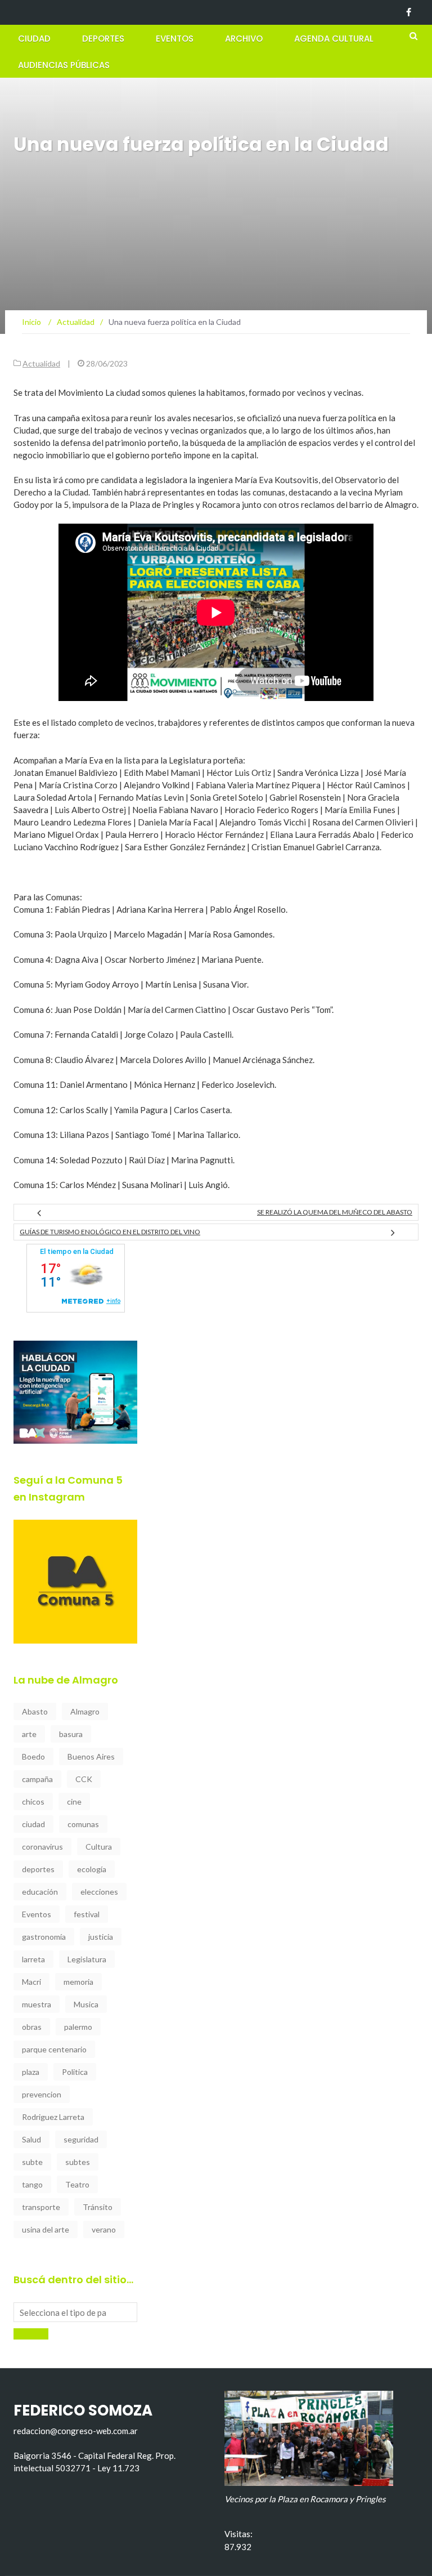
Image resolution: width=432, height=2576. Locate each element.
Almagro (85, 1711)
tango (32, 2184)
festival (87, 1914)
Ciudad (34, 39)
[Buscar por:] (75, 2312)
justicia (101, 1937)
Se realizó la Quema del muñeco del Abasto (335, 1212)
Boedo (33, 1756)
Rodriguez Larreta (53, 2117)
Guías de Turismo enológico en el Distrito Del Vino (110, 1232)
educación (40, 1892)
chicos (33, 1802)
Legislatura (87, 1959)
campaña (37, 1779)
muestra (37, 2004)
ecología (92, 1869)
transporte (41, 2207)
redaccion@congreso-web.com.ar (76, 2431)
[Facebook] (409, 12)
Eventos (175, 39)
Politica (75, 2072)
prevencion (42, 2094)
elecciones (99, 1892)
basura (71, 1734)
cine (74, 1802)
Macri (31, 1982)
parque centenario (54, 2049)
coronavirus (42, 1847)
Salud (31, 2139)
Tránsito (98, 2207)
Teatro (77, 2184)
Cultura (99, 1847)
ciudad (33, 1824)
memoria (78, 1982)
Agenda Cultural (334, 39)
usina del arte (46, 2229)
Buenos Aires (91, 1756)
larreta (33, 1959)
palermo (78, 2027)
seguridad (81, 2139)
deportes (38, 1869)
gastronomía (44, 1937)
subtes (78, 2162)
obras (32, 2027)
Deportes (103, 39)
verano (104, 2229)
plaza (31, 2072)
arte (29, 1734)
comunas (83, 1824)
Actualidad (41, 363)
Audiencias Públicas (64, 65)
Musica (86, 2004)
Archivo (244, 39)
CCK (84, 1779)
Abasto (35, 1711)
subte (32, 2162)
